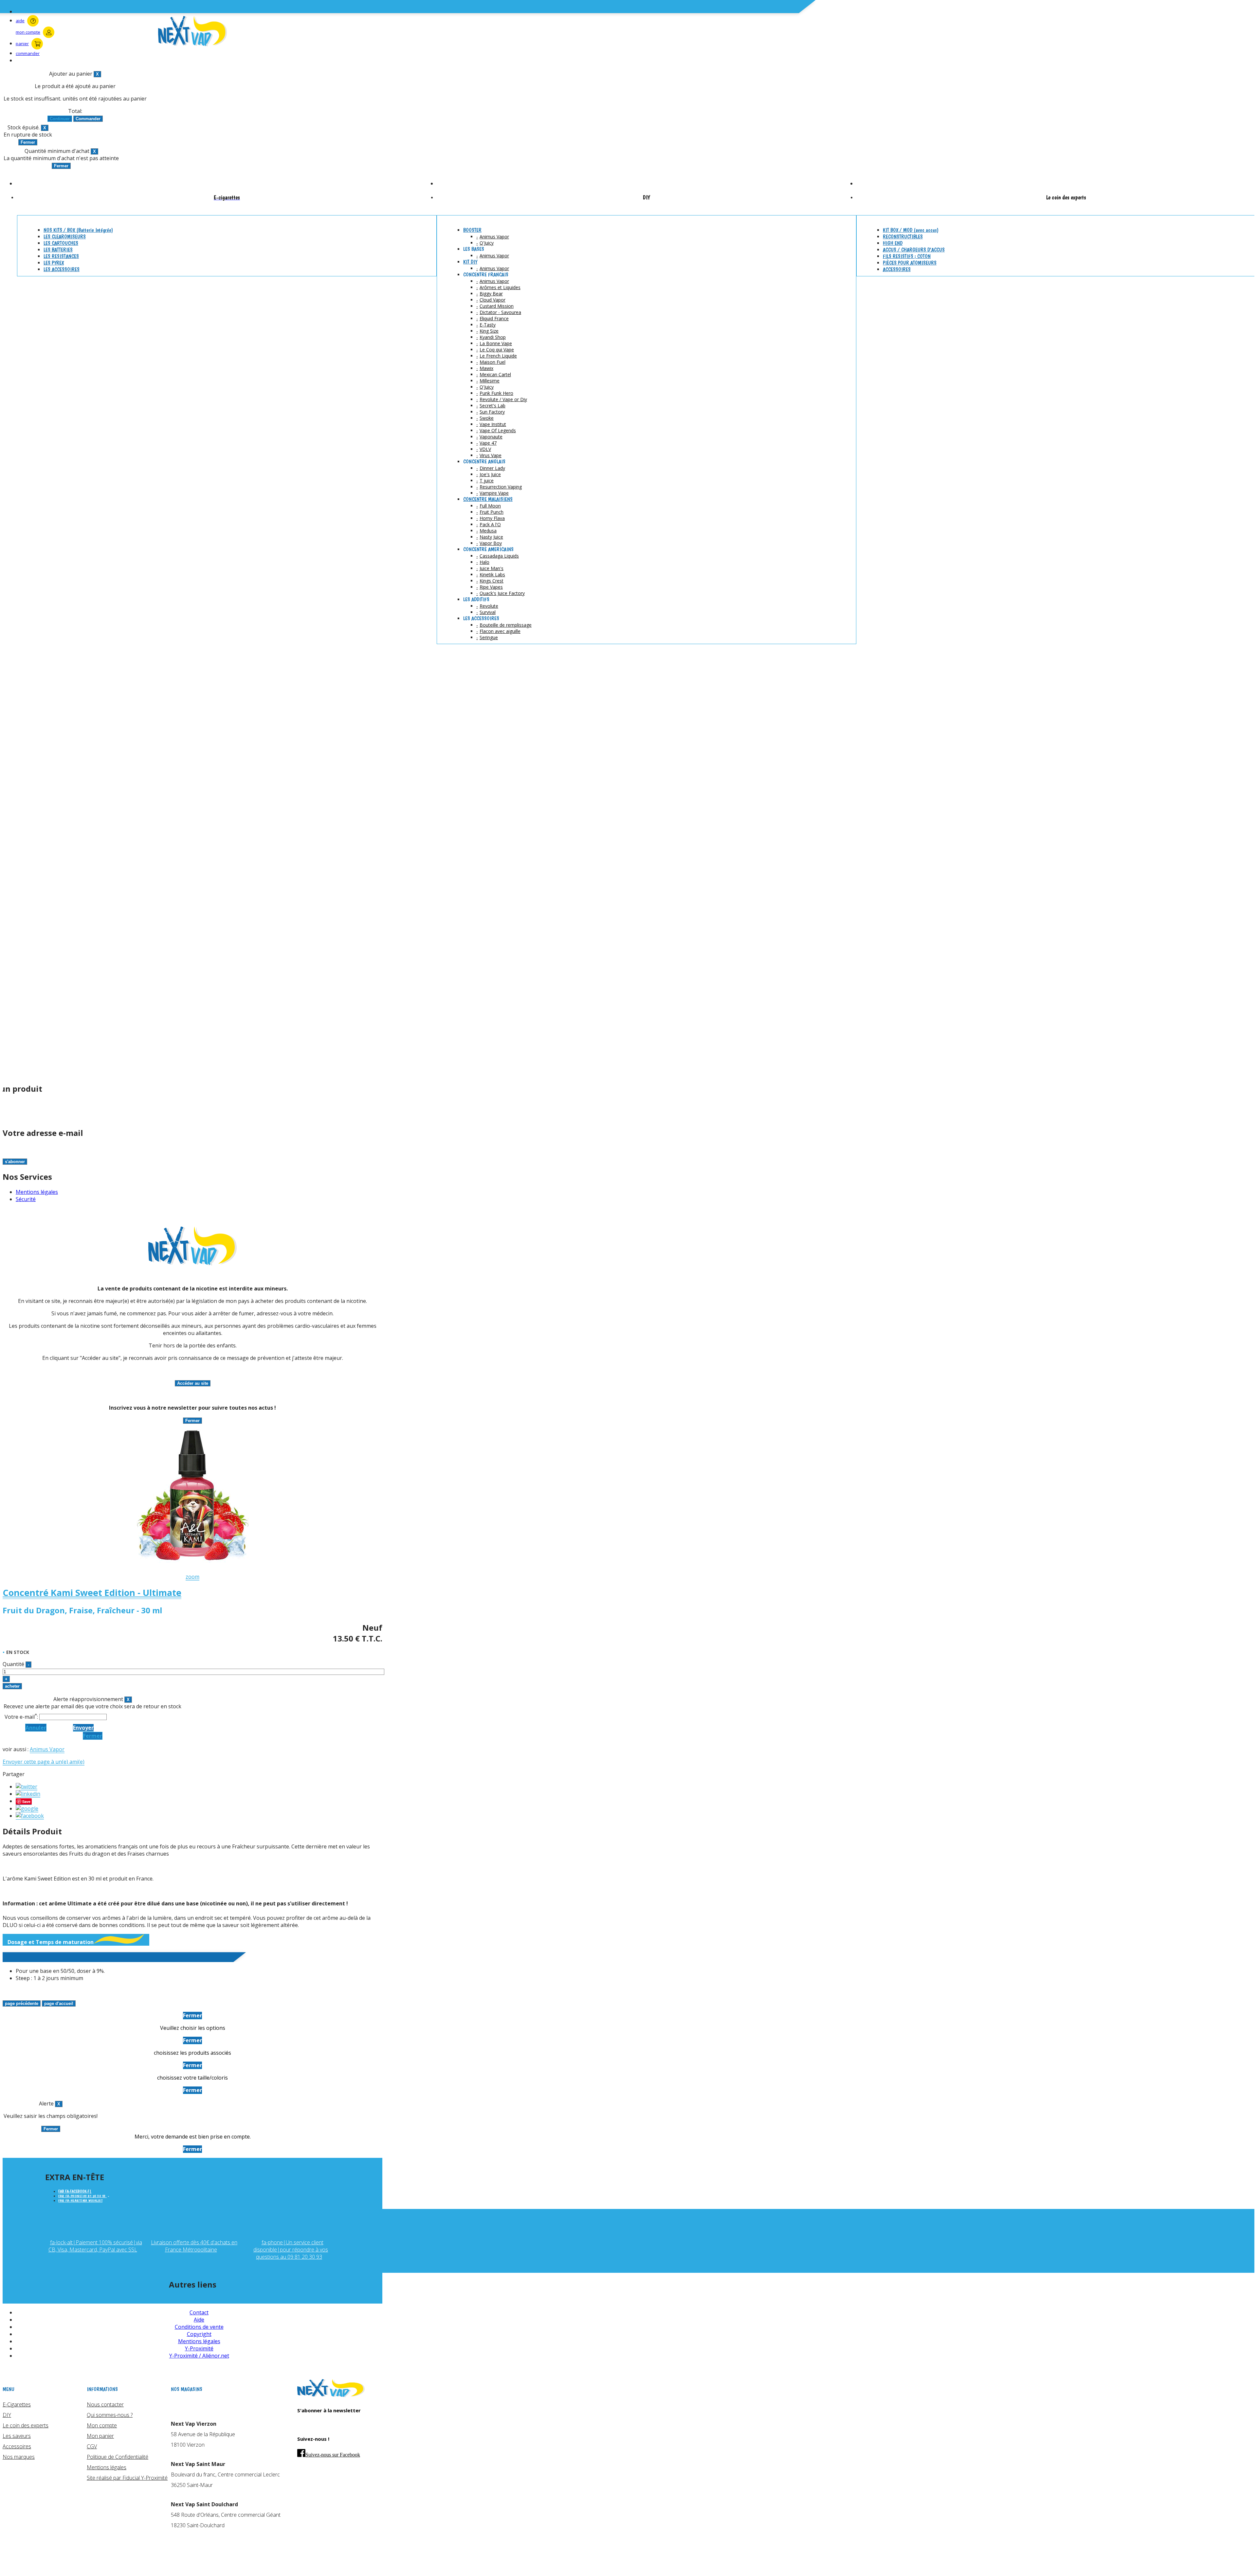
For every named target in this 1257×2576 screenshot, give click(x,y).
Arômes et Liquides (500, 287)
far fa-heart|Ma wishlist (80, 2201)
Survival (488, 612)
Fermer (93, 1736)
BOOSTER (472, 230)
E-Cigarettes (17, 2404)
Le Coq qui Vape (497, 350)
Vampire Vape (494, 493)
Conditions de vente (199, 2327)
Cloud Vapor (492, 300)
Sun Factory (492, 412)
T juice (487, 481)
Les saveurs (17, 2436)
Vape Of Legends (498, 430)
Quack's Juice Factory (502, 593)
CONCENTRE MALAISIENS (488, 499)
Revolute (489, 606)
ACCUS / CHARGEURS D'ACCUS (914, 250)
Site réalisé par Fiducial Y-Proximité (127, 2478)
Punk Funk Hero (496, 393)
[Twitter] (27, 1787)
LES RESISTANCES (61, 256)
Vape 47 (488, 443)
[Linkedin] (28, 1794)
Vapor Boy (491, 543)
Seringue (489, 637)
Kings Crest (492, 581)
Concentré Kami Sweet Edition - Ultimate (92, 1593)
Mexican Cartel (495, 374)
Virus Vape (491, 455)
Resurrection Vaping (501, 487)
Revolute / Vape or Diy (503, 399)
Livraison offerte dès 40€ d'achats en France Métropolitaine (194, 2246)
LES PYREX (54, 263)
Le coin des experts (26, 2425)
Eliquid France (494, 318)
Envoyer (83, 1728)
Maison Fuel (492, 362)
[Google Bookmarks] (27, 1809)
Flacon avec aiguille (500, 631)
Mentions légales (37, 1192)
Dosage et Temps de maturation (51, 1942)
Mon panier (100, 2436)
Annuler (36, 1728)
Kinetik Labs (492, 575)
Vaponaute (491, 437)
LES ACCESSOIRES (62, 269)
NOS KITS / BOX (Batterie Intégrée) (78, 230)
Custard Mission (497, 306)
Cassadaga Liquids (499, 556)
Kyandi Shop (493, 337)
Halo (484, 562)
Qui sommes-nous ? (110, 2415)
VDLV (485, 449)
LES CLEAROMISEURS (65, 237)
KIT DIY (470, 262)
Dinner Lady (492, 468)
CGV (92, 2446)
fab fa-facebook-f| (75, 2191)
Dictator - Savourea (500, 312)
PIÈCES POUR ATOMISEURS (910, 263)
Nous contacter (105, 2404)
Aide (199, 2320)
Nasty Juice (491, 537)
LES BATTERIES (58, 250)
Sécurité (26, 1199)
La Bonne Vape (496, 343)
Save (26, 1801)
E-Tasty (488, 325)
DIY (7, 2415)
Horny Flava (492, 518)
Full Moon (490, 506)
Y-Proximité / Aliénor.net (199, 2356)
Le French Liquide (498, 356)
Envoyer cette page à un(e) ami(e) (44, 1762)
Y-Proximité (199, 2348)
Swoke (487, 418)
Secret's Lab (492, 406)
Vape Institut (493, 424)
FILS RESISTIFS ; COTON (907, 256)
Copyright (199, 2334)
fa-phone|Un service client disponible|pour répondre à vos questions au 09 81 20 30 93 (291, 2250)
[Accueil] (331, 2395)
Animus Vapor (494, 237)
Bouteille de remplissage (506, 625)
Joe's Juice (490, 474)
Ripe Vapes (491, 587)
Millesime (490, 381)
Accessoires (17, 2446)
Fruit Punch (492, 512)
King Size (489, 331)
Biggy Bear (491, 294)
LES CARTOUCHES (61, 243)
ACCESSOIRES (897, 269)
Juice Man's (492, 568)
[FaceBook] (30, 1816)
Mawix (486, 368)
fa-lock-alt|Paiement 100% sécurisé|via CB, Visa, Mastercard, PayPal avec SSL (95, 2246)
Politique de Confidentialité (118, 2457)
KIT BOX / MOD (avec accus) (911, 230)
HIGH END (893, 243)
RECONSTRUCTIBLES (903, 237)
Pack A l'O (490, 524)
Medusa (488, 531)
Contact (199, 2312)
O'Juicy (487, 243)
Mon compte (102, 2425)
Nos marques (19, 2457)
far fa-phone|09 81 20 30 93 (82, 2196)
